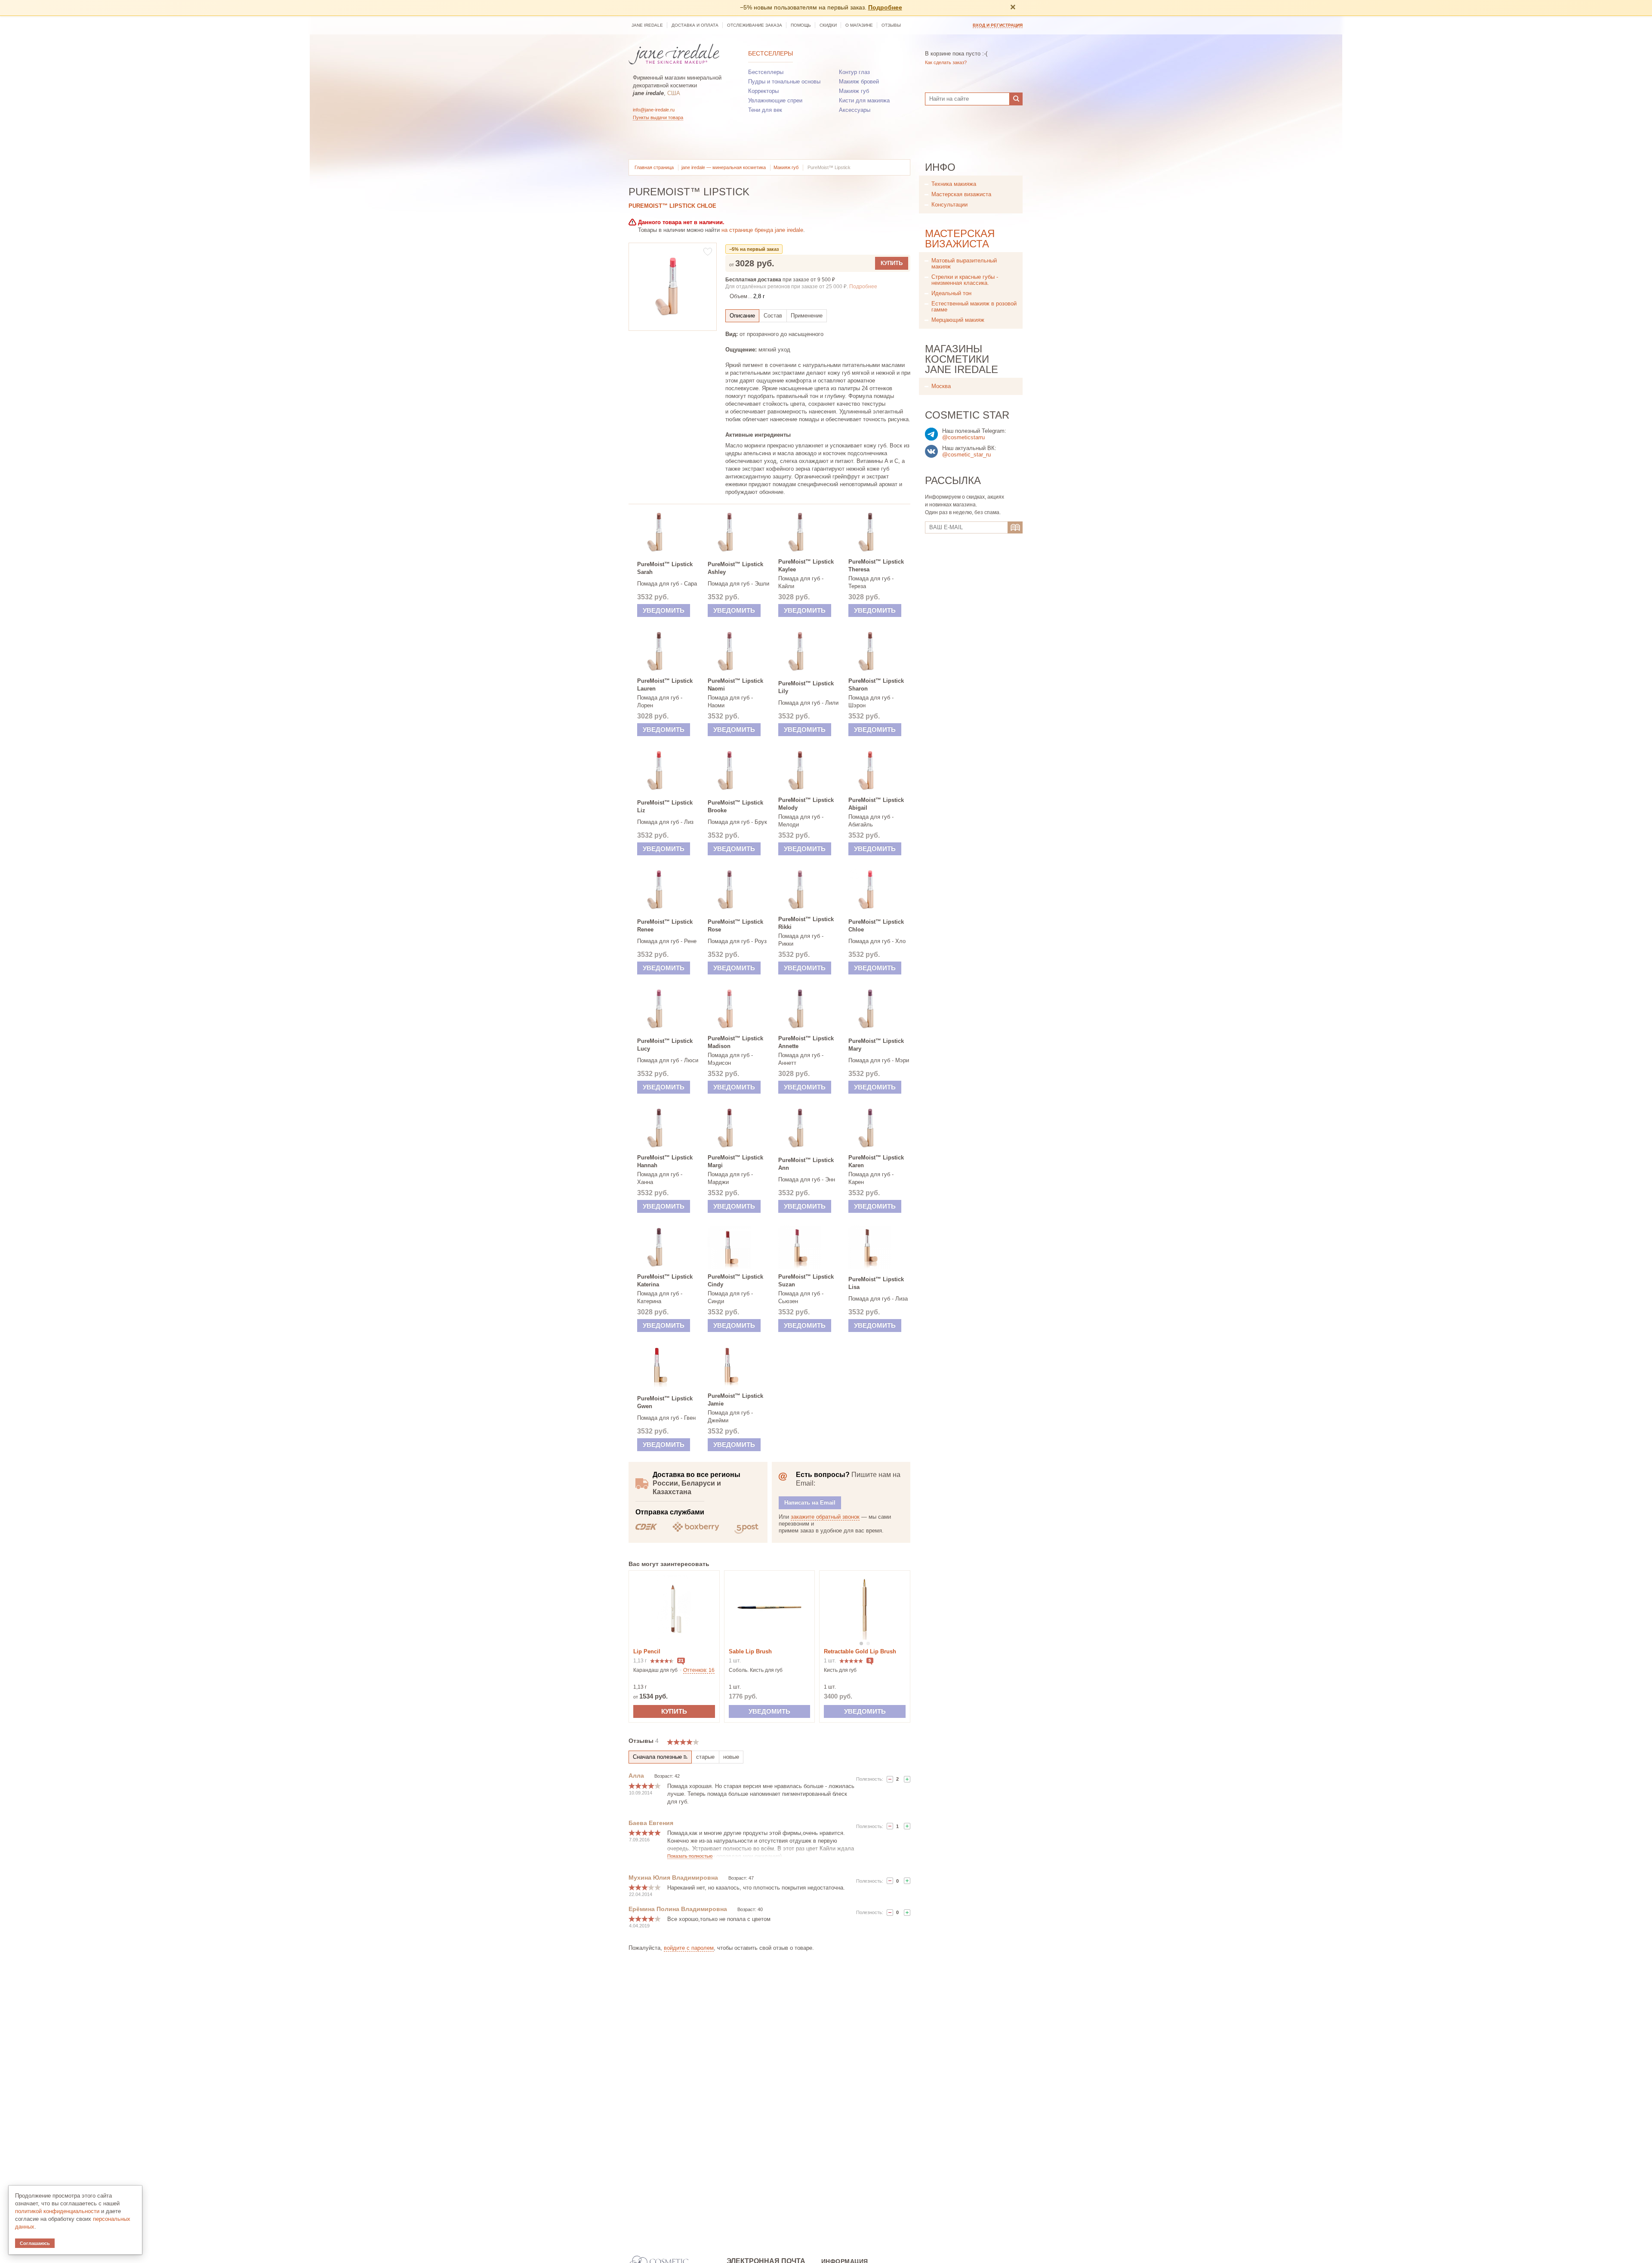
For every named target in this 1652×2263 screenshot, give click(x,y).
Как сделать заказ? (946, 62)
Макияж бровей (859, 82)
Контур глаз (854, 72)
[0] (890, 1779)
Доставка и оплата (695, 25)
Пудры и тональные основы (784, 82)
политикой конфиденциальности (57, 2211)
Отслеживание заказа (755, 25)
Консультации (949, 205)
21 (681, 1660)
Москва (941, 386)
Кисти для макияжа (864, 100)
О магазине (859, 25)
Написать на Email (810, 1503)
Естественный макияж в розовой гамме (974, 307)
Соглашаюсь (35, 2243)
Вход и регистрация (998, 25)
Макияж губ (854, 91)
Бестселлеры (771, 53)
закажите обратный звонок (825, 1517)
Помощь (801, 25)
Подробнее (885, 7)
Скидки (828, 25)
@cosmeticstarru (963, 437)
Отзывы (891, 25)
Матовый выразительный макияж (964, 264)
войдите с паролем (689, 1948)
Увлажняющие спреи (775, 100)
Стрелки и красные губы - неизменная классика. (965, 280)
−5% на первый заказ (754, 249)
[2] (907, 1779)
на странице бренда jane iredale (762, 230)
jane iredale (647, 25)
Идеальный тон (951, 293)
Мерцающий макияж (958, 320)
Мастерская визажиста (961, 194)
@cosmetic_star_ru (966, 455)
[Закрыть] (1013, 8)
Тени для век (765, 110)
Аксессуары (855, 110)
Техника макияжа (954, 184)
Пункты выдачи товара (658, 117)
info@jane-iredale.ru (654, 110)
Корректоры (763, 91)
